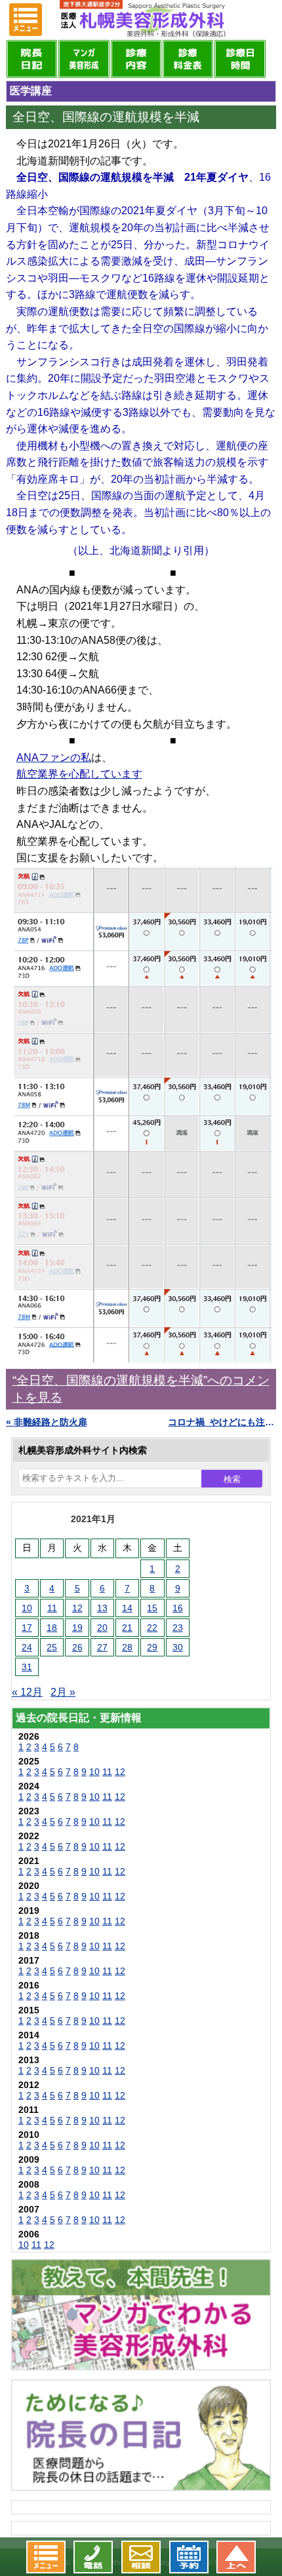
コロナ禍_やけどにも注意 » (222, 1422)
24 (27, 1647)
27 (102, 1647)
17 (27, 1628)
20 (102, 1628)
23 (178, 1628)
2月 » (63, 1692)
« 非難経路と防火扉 (47, 1422)
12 (77, 1608)
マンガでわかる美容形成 (84, 59)
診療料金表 (188, 59)
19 (77, 1628)
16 (178, 1608)
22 (152, 1628)
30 (178, 1647)
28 (127, 1647)
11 (52, 1608)
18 (52, 1628)
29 (152, 1647)
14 (127, 1608)
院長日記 (32, 59)
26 (77, 1647)
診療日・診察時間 (240, 59)
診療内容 (136, 59)
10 (27, 1608)
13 (102, 1608)
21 (127, 1628)
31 (27, 1667)
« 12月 (27, 1692)
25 (52, 1647)
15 (152, 1608)
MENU (26, 20)
